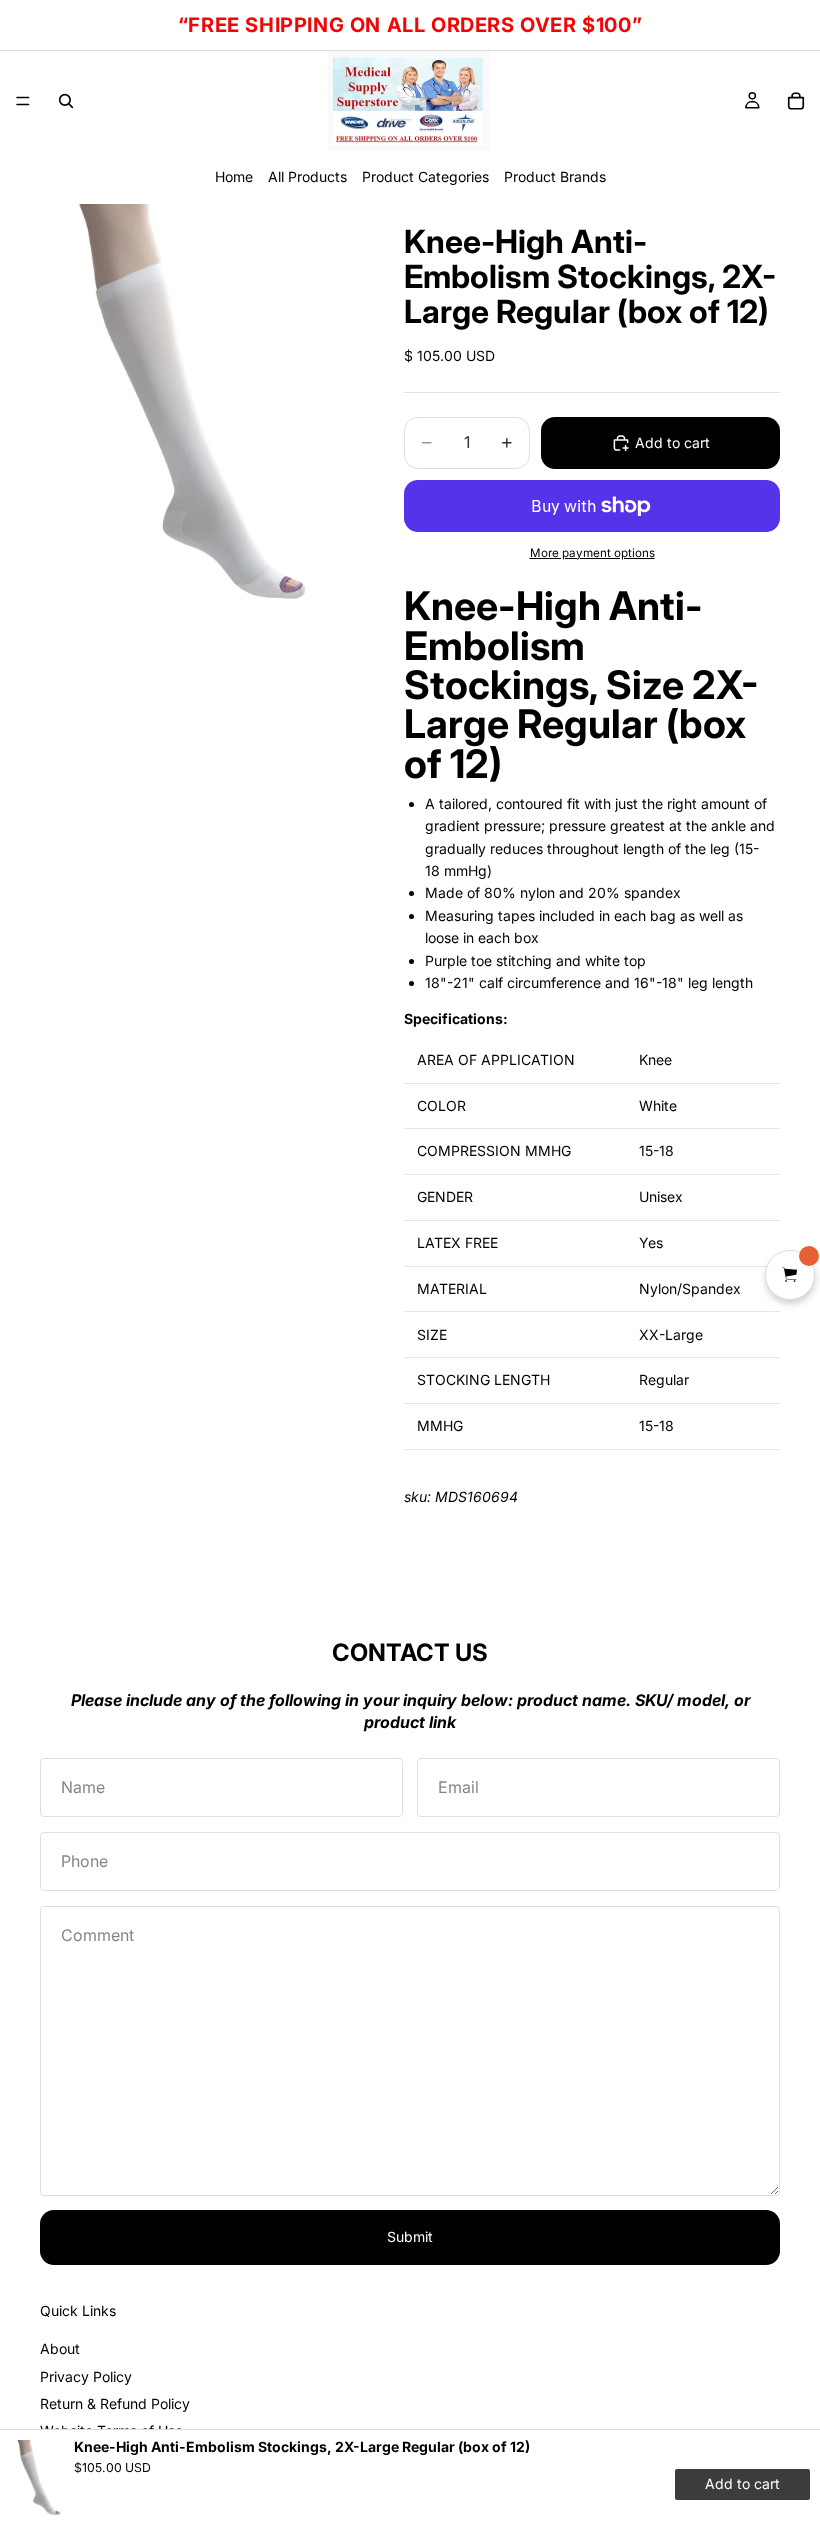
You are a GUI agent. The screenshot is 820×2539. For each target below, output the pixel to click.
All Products (307, 176)
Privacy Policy (86, 2376)
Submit (410, 2236)
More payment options (592, 553)
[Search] (66, 101)
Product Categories (425, 176)
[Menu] (23, 101)
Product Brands (555, 176)
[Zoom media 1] (198, 410)
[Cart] (796, 101)
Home (234, 176)
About (60, 2348)
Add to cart (672, 442)
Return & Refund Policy (115, 2403)
